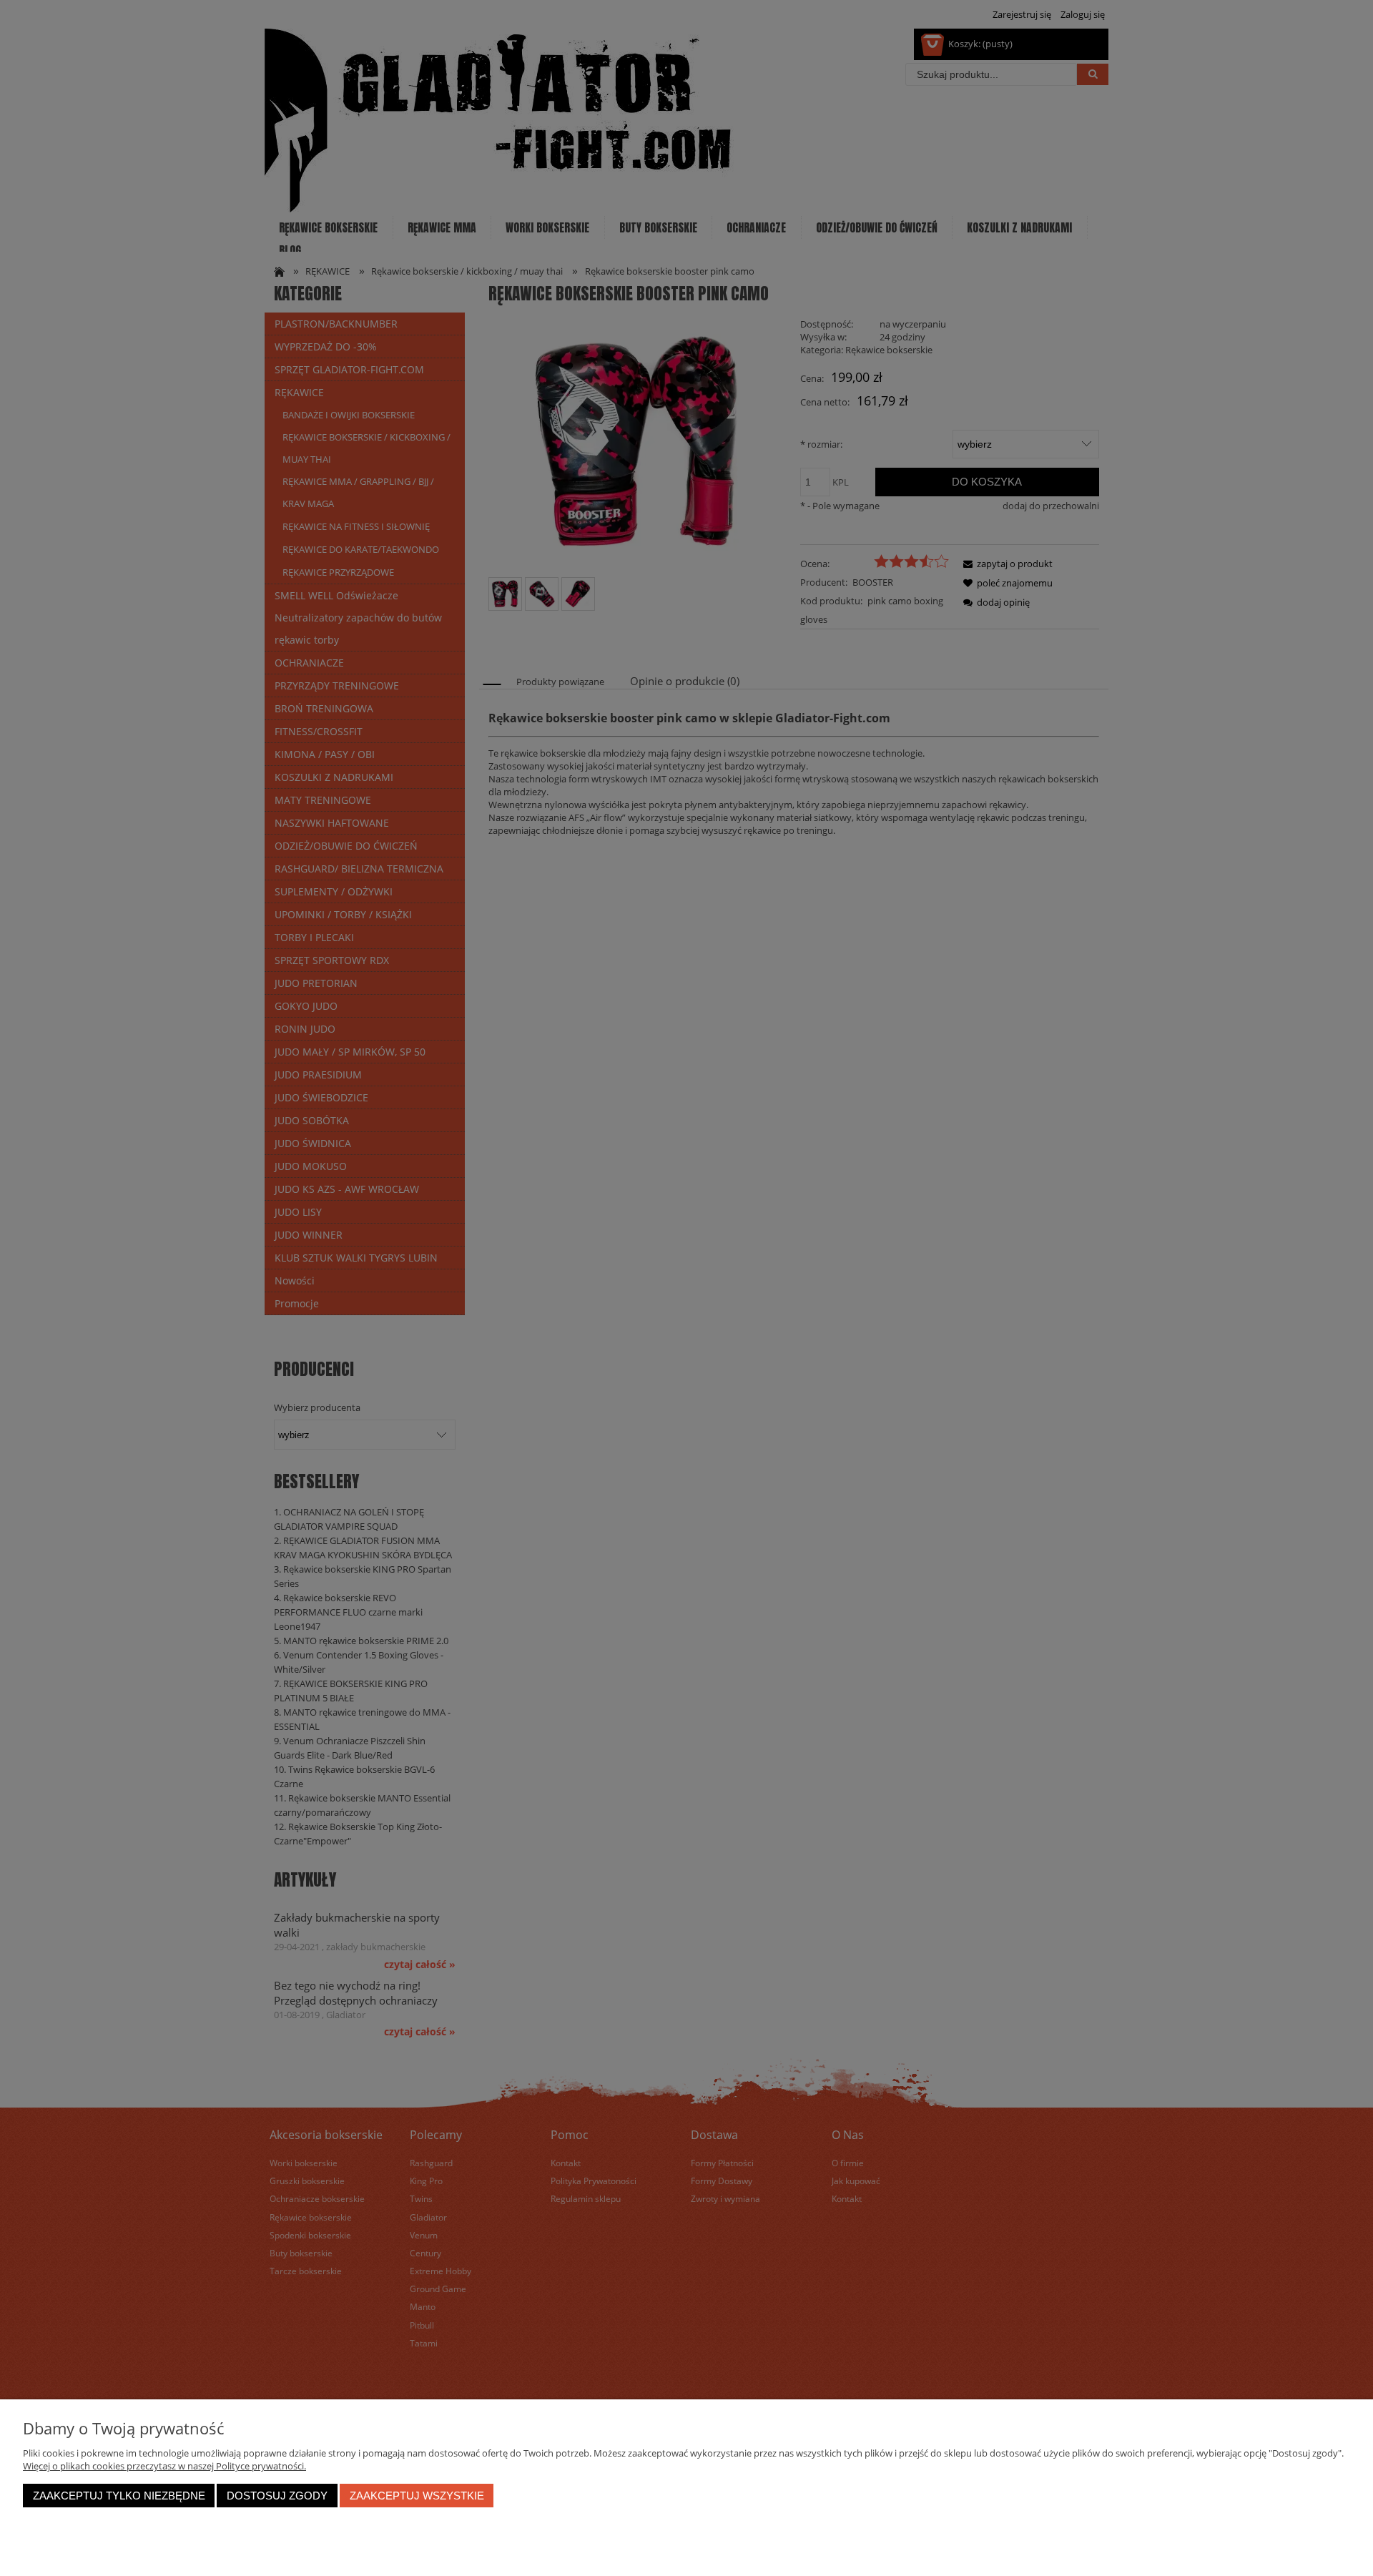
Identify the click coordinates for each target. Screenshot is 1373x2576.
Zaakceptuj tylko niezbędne (119, 2496)
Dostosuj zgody (277, 2496)
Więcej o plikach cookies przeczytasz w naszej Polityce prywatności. (164, 2466)
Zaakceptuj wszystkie (417, 2496)
